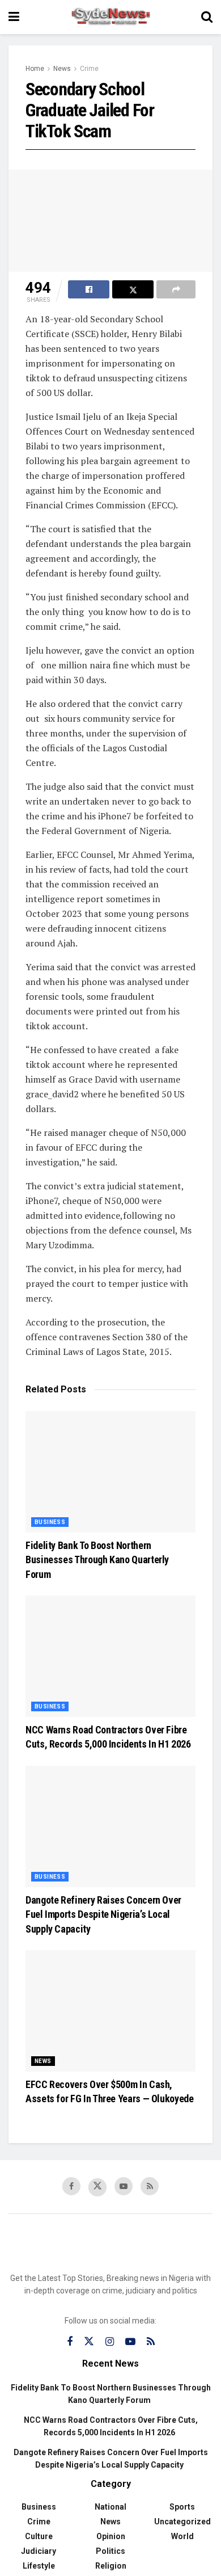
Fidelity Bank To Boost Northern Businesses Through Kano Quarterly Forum (97, 1560)
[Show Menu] (14, 17)
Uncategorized (182, 2522)
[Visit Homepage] (110, 17)
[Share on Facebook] (89, 289)
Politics (110, 2551)
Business (50, 1522)
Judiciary (39, 2551)
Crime (89, 69)
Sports (182, 2507)
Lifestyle (39, 2566)
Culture (39, 2536)
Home (35, 69)
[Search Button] (207, 17)
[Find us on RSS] (150, 2186)
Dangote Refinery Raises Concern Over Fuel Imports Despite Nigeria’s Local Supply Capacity (103, 1914)
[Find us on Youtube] (124, 2186)
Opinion (111, 2536)
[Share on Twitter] (133, 289)
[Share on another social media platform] (176, 289)
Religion (111, 2566)
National (110, 2507)
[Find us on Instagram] (110, 2342)
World (182, 2536)
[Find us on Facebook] (71, 2186)
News (62, 69)
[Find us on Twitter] (97, 2187)
